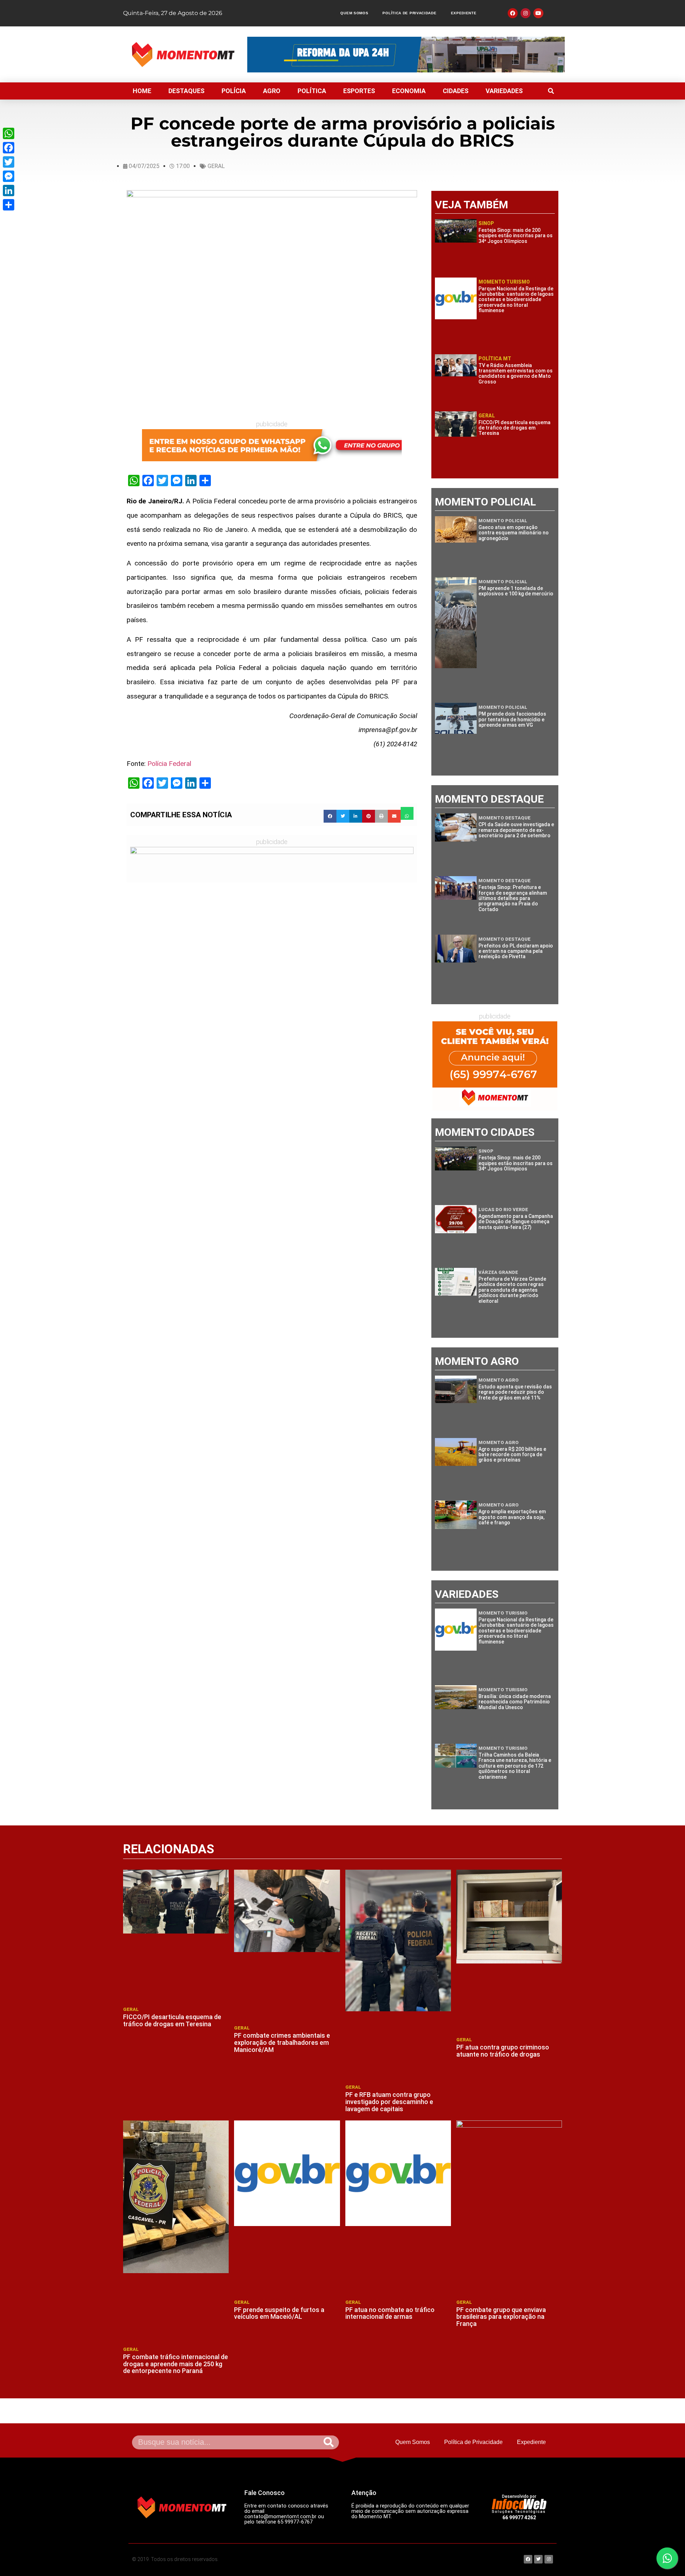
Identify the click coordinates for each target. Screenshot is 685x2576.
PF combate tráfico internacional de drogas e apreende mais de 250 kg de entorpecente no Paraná (176, 2364)
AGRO (272, 91)
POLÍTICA (312, 91)
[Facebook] (9, 148)
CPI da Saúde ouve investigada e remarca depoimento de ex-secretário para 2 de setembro (516, 830)
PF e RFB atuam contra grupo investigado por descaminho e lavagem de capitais (389, 2102)
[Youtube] (538, 13)
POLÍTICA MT (495, 359)
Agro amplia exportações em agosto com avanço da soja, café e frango (512, 1517)
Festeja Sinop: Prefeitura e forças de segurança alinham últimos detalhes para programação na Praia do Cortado (513, 898)
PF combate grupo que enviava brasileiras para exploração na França (501, 2317)
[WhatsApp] (9, 133)
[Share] (9, 205)
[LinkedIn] (9, 190)
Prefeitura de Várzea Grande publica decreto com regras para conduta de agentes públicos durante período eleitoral (512, 1290)
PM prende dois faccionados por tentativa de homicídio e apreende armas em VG (512, 719)
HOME (142, 91)
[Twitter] (9, 162)
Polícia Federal (169, 764)
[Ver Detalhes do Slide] (272, 445)
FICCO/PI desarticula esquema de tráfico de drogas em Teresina (514, 428)
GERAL (216, 166)
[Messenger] (9, 176)
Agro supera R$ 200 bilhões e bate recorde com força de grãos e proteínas (512, 1455)
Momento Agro (499, 1380)
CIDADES (456, 91)
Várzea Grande (498, 1272)
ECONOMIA (409, 91)
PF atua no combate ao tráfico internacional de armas (390, 2313)
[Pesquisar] (329, 2442)
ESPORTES (359, 91)
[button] (551, 91)
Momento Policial (503, 521)
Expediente (464, 13)
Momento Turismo (504, 282)
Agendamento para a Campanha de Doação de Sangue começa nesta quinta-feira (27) (516, 1222)
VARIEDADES (504, 91)
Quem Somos (354, 13)
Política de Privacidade (409, 13)
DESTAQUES (186, 91)
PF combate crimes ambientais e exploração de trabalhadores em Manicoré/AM (282, 2042)
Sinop (486, 223)
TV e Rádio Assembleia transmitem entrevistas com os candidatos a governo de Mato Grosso (516, 374)
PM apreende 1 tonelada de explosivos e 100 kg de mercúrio (516, 591)
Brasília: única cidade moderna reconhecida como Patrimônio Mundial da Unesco (515, 1702)
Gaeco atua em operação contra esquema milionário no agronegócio (514, 533)
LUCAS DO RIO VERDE (503, 1210)
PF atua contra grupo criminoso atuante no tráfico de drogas (503, 2051)
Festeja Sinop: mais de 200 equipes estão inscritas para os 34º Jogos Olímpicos (516, 236)
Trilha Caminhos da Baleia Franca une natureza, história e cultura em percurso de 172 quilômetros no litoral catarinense (515, 1766)
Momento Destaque (504, 818)
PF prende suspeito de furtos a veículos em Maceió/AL (279, 2313)
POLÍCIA (234, 91)
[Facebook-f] (513, 13)
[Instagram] (526, 13)
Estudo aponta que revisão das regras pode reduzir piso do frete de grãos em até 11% (515, 1392)
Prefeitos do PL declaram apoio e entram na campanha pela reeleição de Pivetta (516, 951)
